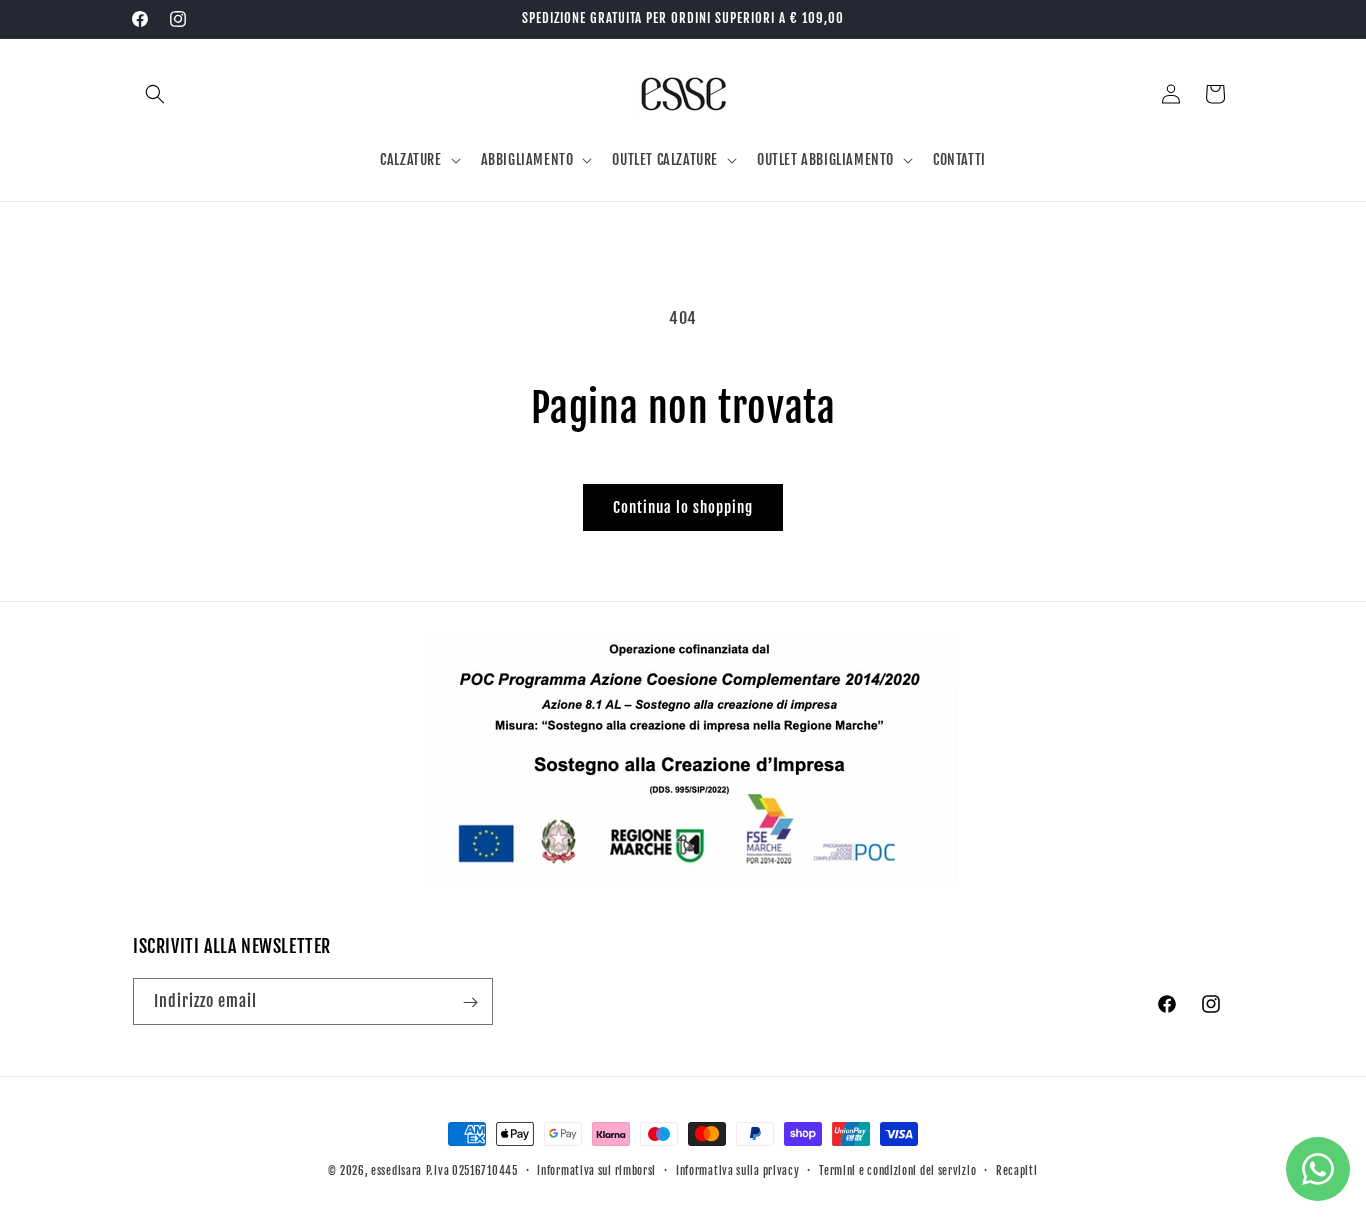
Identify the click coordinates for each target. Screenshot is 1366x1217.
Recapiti (1017, 1171)
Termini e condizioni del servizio (897, 1171)
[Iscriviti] (470, 1002)
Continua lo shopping (683, 507)
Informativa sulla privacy (738, 1171)
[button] (155, 94)
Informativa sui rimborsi (596, 1171)
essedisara (396, 1171)
